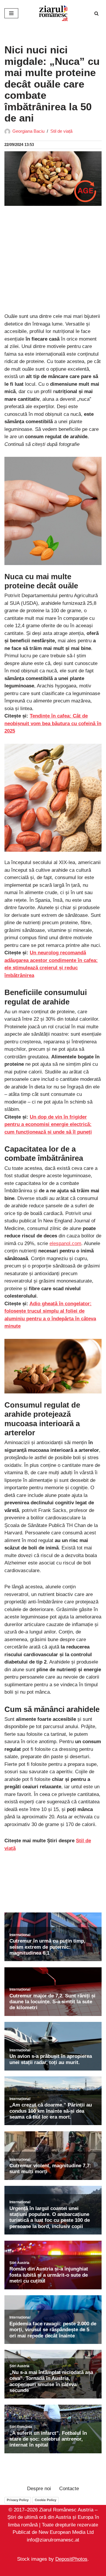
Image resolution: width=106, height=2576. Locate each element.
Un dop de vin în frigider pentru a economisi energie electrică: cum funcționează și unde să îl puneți (48, 1124)
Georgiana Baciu (28, 131)
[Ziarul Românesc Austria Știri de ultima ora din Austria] (53, 13)
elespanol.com (65, 1243)
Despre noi (39, 2489)
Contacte (69, 2489)
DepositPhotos (71, 2559)
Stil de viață (61, 131)
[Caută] (96, 13)
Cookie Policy (45, 2500)
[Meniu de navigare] (11, 13)
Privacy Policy (18, 2500)
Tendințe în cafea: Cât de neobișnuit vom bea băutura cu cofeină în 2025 (53, 723)
